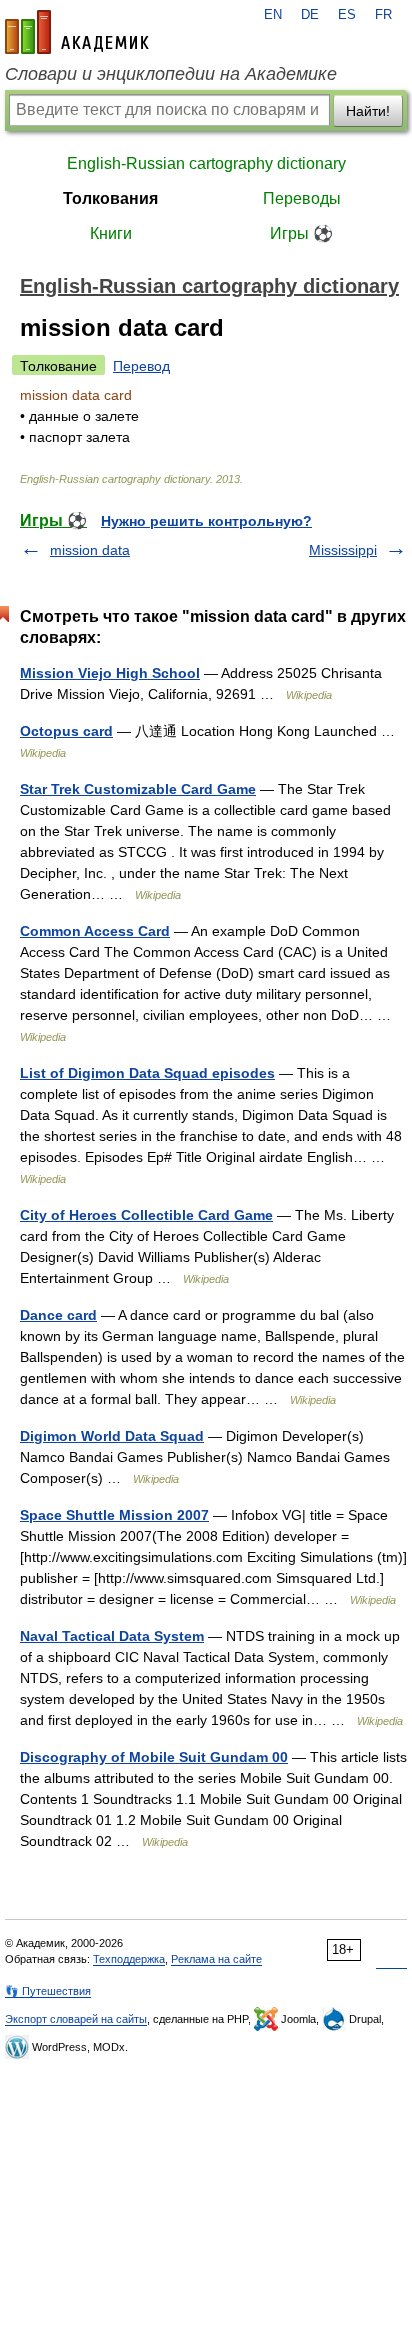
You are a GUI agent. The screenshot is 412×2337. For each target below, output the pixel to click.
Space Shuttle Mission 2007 (114, 1515)
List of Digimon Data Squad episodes (147, 1073)
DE (310, 15)
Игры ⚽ (301, 233)
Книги (111, 233)
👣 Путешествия (48, 1991)
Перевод (141, 366)
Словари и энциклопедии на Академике (171, 74)
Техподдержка (129, 1959)
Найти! (368, 111)
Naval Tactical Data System (112, 1636)
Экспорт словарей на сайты (76, 2019)
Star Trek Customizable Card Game (138, 789)
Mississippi (343, 550)
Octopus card (66, 731)
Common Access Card (95, 931)
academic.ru (77, 32)
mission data (90, 550)
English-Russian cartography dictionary (206, 163)
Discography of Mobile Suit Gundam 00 (154, 1757)
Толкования (110, 198)
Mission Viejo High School (110, 673)
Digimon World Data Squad (112, 1436)
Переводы (302, 198)
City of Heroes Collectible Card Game (146, 1215)
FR (383, 15)
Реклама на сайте (216, 1959)
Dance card (58, 1315)
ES (347, 15)
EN (273, 15)
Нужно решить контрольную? (206, 521)
